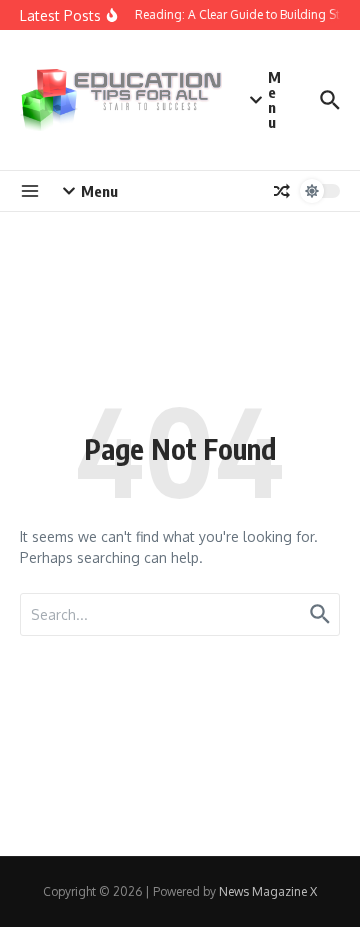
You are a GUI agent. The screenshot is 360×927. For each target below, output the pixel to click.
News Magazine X (268, 891)
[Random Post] (282, 191)
